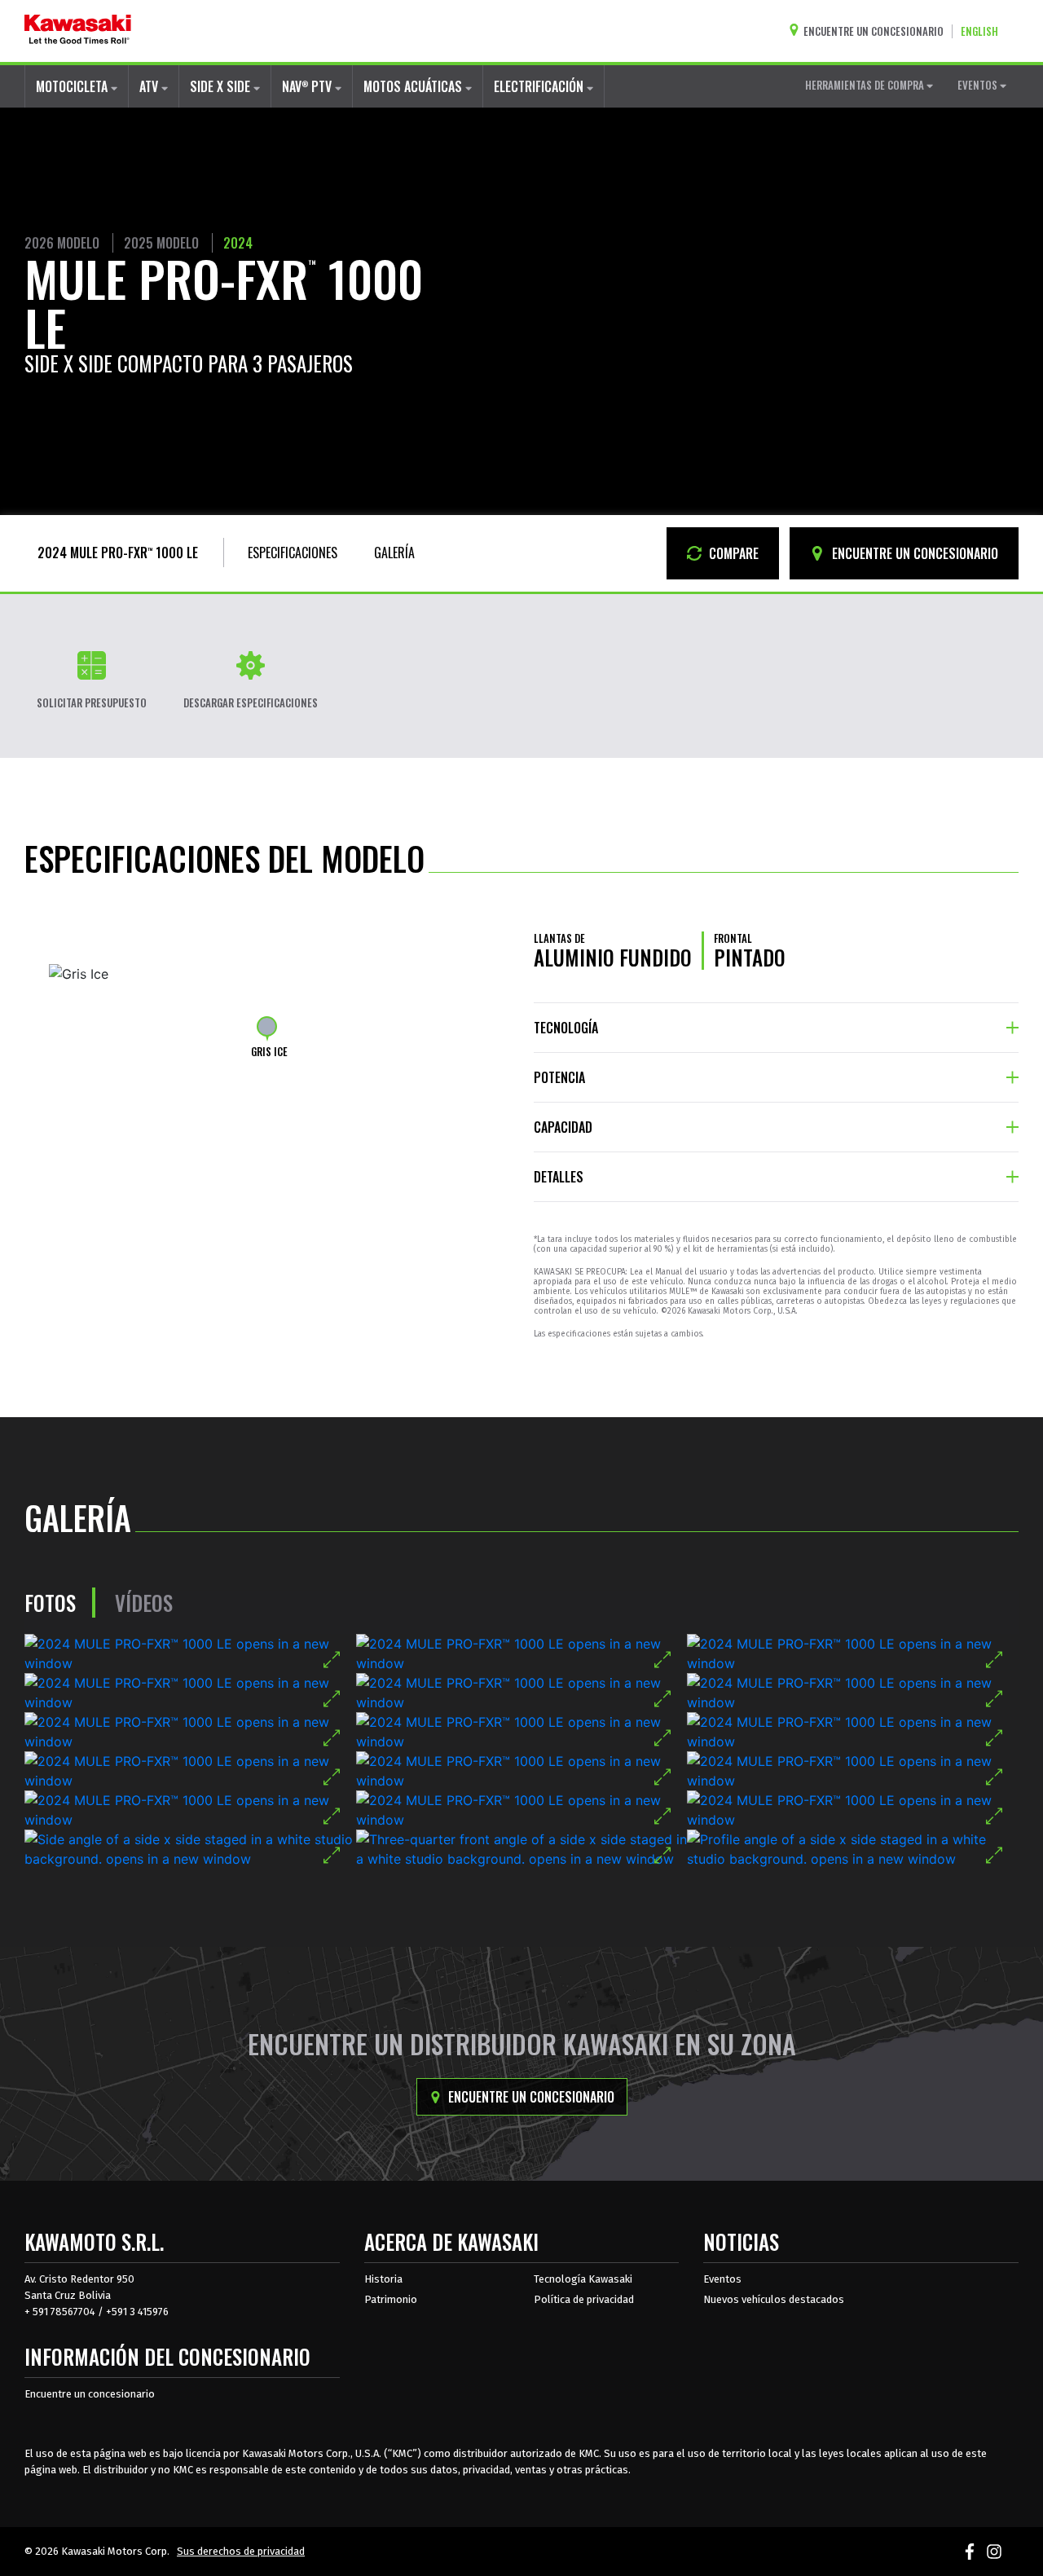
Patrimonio (391, 2299)
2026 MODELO (62, 243)
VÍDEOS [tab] (144, 1603)
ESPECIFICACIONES (293, 553)
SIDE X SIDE (222, 86)
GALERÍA (394, 553)
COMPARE (732, 553)
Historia (383, 2279)
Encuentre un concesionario (530, 2097)
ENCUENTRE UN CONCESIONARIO (913, 553)
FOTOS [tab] (50, 1603)
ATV (150, 86)
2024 (238, 243)
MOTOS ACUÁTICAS (414, 86)
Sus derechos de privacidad (241, 2551)
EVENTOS (979, 85)
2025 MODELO (161, 243)
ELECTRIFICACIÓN (540, 86)
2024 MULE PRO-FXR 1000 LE (118, 553)
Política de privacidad (584, 2299)
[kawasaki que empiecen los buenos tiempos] (78, 31)
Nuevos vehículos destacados (774, 2299)
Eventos (722, 2279)
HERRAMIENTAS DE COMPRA (866, 85)
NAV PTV (308, 86)
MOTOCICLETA (73, 86)
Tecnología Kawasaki (583, 2279)
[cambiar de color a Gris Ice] (267, 1026)
